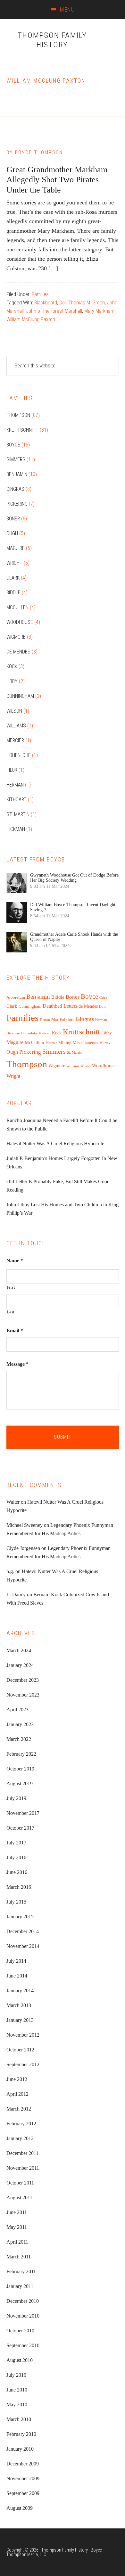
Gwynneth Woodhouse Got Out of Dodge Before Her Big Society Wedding (74, 878)
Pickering (17, 504)
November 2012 (23, 2035)
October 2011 (20, 2183)
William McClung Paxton (31, 319)
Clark (13, 578)
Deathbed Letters (60, 1006)
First (11, 1287)
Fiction (45, 1020)
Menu (67, 9)
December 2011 (22, 2153)
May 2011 (17, 2227)
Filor (12, 770)
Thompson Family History (52, 40)
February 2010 (21, 2434)
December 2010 (23, 2301)
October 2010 (20, 2331)
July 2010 (16, 2375)
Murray (105, 1043)
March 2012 (19, 2109)
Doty (103, 1007)
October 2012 (20, 2050)
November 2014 (23, 1946)
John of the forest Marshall (54, 311)
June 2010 (17, 2390)
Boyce (13, 445)
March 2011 (19, 2257)
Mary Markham (99, 311)
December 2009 (23, 2464)
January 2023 (20, 1724)
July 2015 (16, 1902)
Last (11, 1312)
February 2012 (21, 2124)
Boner (13, 519)
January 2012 (20, 2138)
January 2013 (20, 2020)
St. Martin (18, 814)
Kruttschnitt (22, 430)
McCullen (17, 607)
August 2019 (20, 1783)
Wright (14, 563)
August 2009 (20, 2508)
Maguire (16, 548)
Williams (16, 726)
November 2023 (23, 1695)
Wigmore (16, 637)
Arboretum (16, 997)
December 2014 (23, 1931)
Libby (12, 681)
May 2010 (17, 2405)
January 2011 (20, 2286)
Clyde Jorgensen (23, 1548)
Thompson (18, 415)
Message (17, 1364)
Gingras (15, 489)
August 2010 (20, 2360)
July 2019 (16, 1798)
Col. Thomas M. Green (82, 303)
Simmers (16, 459)
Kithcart (17, 800)
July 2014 (16, 1961)
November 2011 (23, 2168)
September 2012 (23, 2064)
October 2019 (20, 1769)
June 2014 (17, 1976)
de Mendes (18, 652)
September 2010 (23, 2345)
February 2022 (21, 1754)
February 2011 (21, 2271)
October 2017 (20, 1828)
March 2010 (19, 2419)
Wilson (14, 711)
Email (15, 1331)
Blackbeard (46, 303)
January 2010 (20, 2449)
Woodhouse (20, 622)
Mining (65, 1043)
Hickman (16, 829)
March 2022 (19, 1739)
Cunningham (20, 696)
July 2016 (16, 1857)
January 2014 (20, 1991)
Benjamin (17, 474)
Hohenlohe (19, 755)
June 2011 (17, 2212)
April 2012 (17, 2094)
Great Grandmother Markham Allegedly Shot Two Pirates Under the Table (57, 180)
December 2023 (23, 1680)
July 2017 (16, 1843)
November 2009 (23, 2478)
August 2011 (19, 2198)
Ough (12, 533)
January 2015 (20, 1917)
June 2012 (17, 2079)
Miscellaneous (85, 1043)
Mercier (15, 740)
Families (40, 294)
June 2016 (17, 1872)
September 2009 (23, 2493)
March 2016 (19, 1887)
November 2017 (23, 1813)
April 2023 (17, 1710)
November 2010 (23, 2316)
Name (15, 1261)
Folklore (67, 1020)
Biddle (13, 593)
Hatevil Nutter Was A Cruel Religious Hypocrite (55, 1144)
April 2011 (17, 2242)
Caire (103, 998)
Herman (15, 785)
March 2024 (19, 1650)
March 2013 (19, 2005)
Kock (12, 667)
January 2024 (20, 1665)
